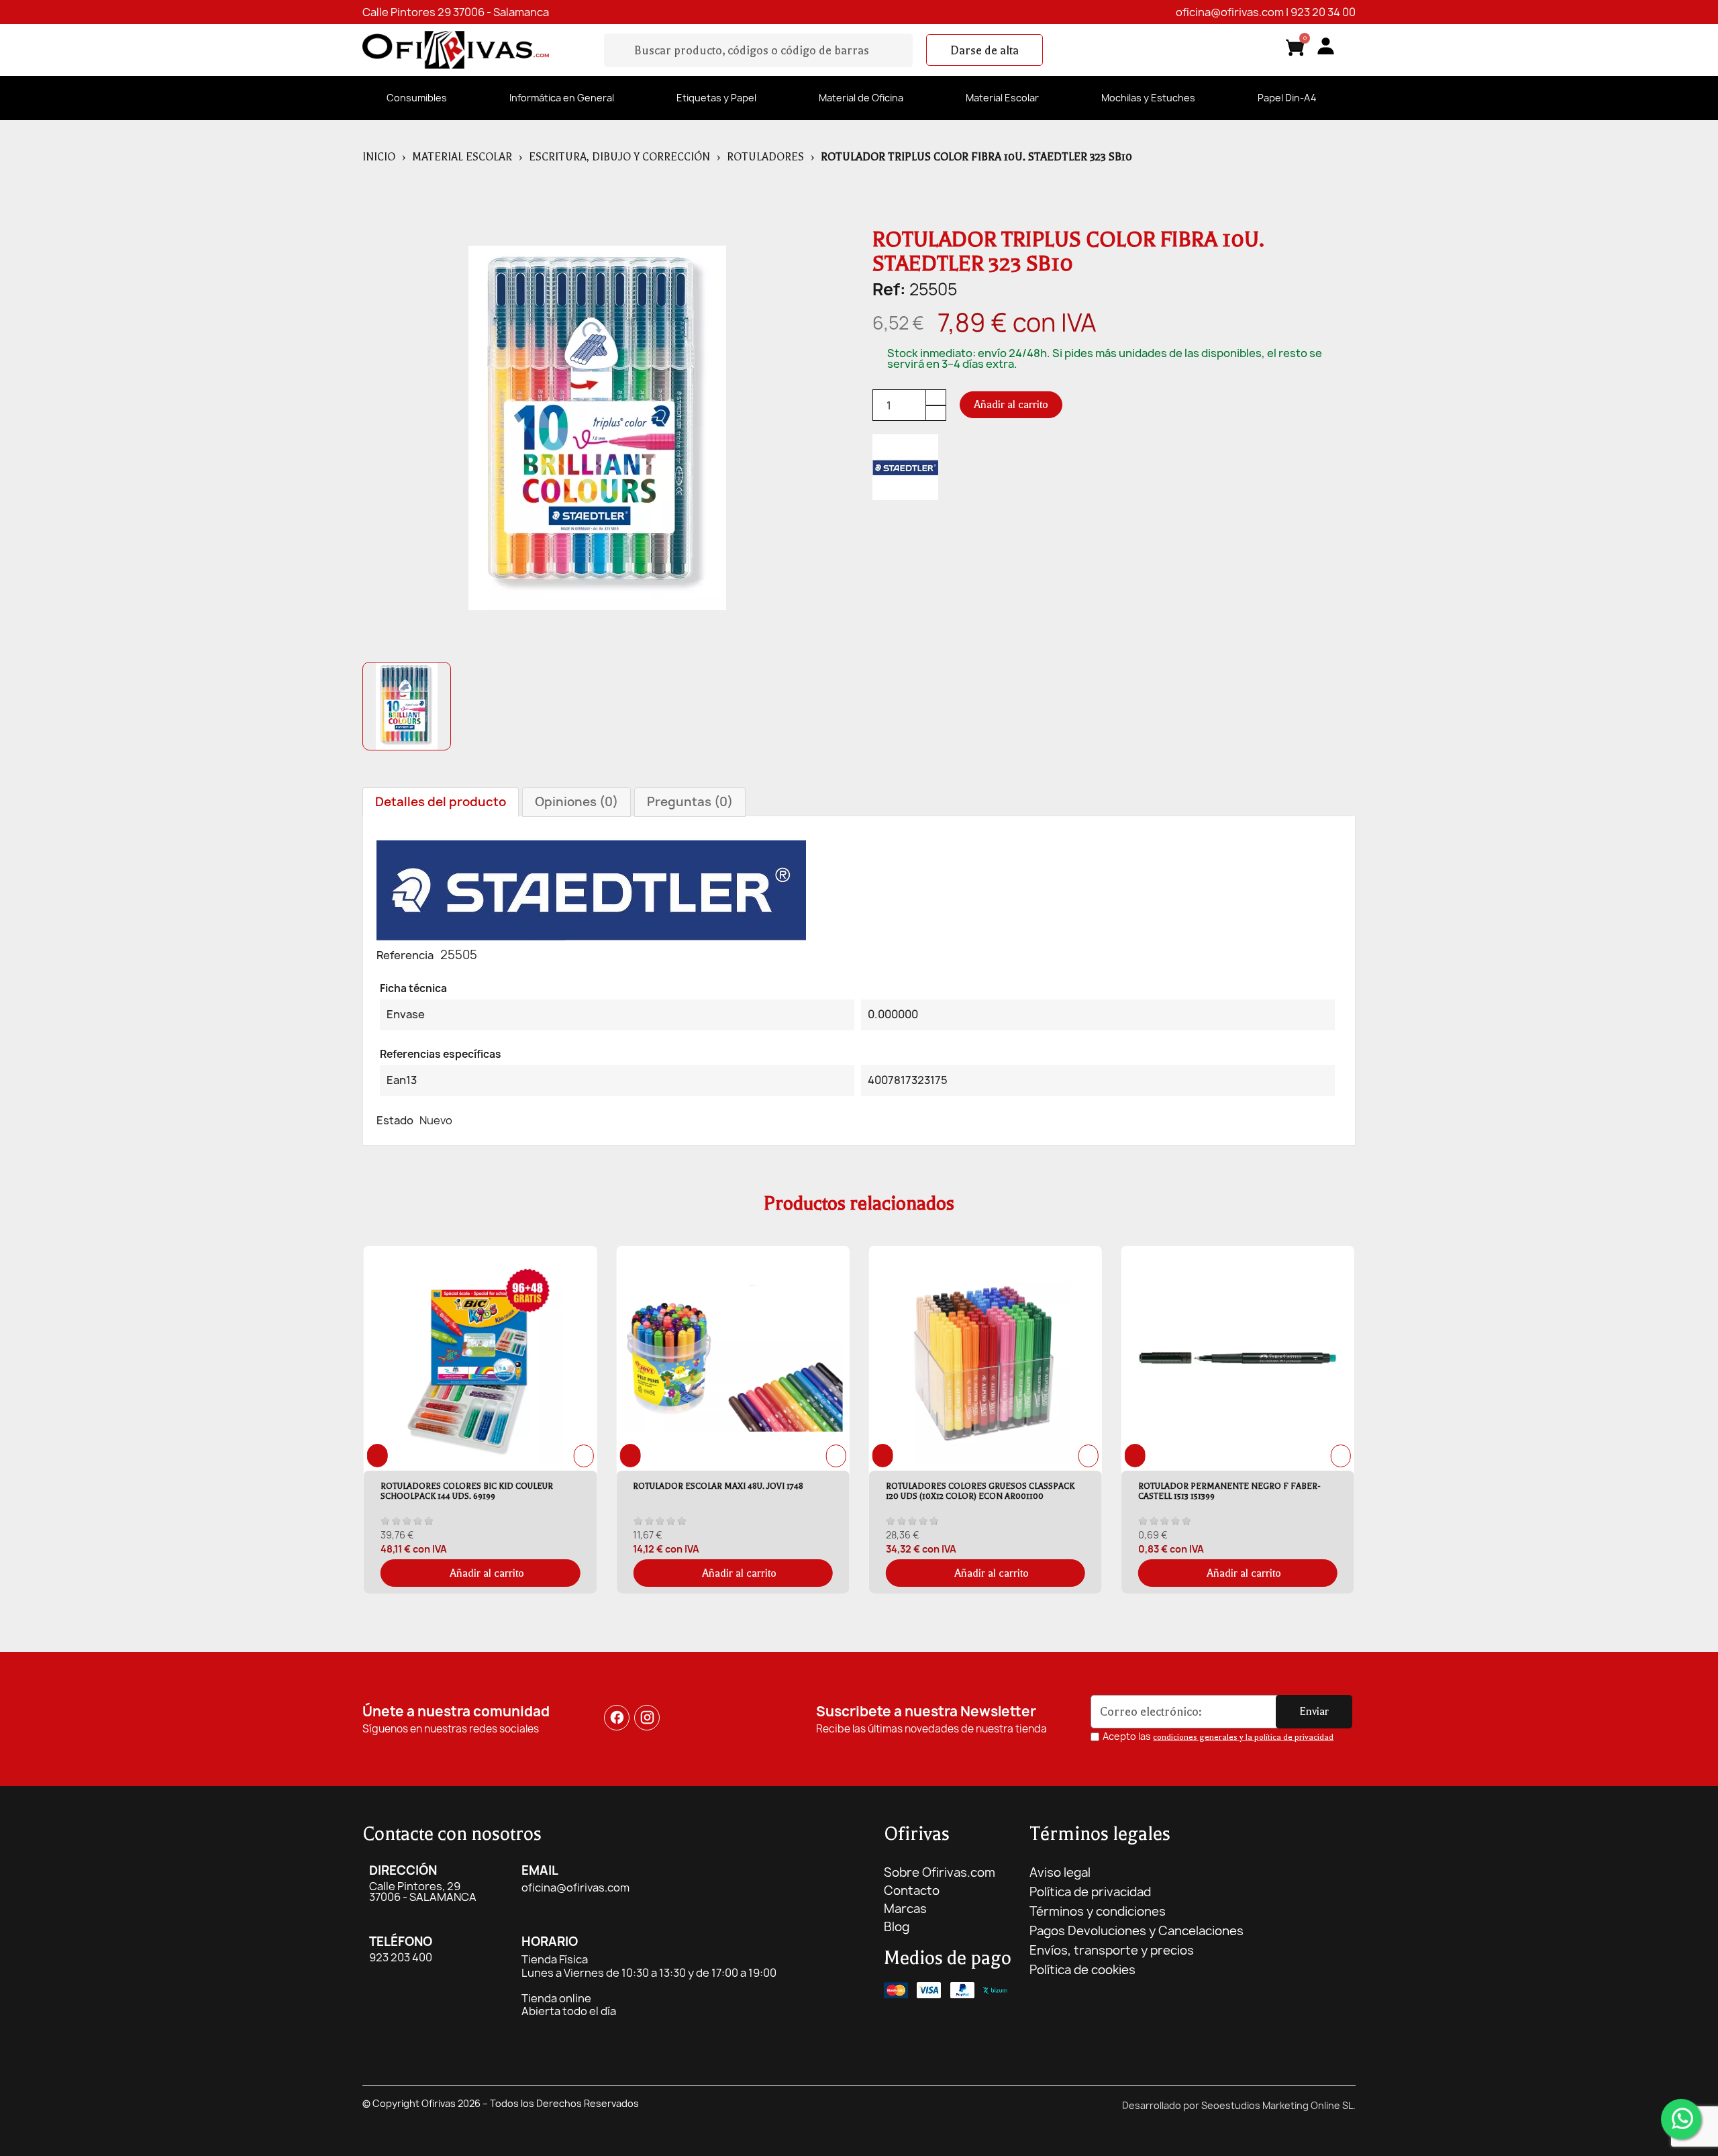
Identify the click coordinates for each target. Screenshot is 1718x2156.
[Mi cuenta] (1326, 46)
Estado (395, 1120)
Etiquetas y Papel (716, 98)
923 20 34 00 (1323, 12)
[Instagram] (648, 1718)
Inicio (379, 157)
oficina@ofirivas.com (1230, 12)
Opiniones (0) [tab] (576, 802)
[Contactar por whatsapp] (1681, 2119)
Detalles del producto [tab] (441, 802)
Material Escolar (1002, 98)
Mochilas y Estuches (1148, 98)
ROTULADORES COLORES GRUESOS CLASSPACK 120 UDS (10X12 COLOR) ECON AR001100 (727, 1491)
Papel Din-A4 (1287, 98)
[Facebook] (617, 1718)
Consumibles (417, 98)
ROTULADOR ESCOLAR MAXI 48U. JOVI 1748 (466, 1486)
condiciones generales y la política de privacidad (1243, 1737)
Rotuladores (765, 157)
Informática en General (562, 98)
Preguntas (690, 802)
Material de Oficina (861, 98)
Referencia (405, 955)
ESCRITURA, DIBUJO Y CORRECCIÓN (619, 157)
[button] (984, 50)
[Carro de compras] (1295, 50)
